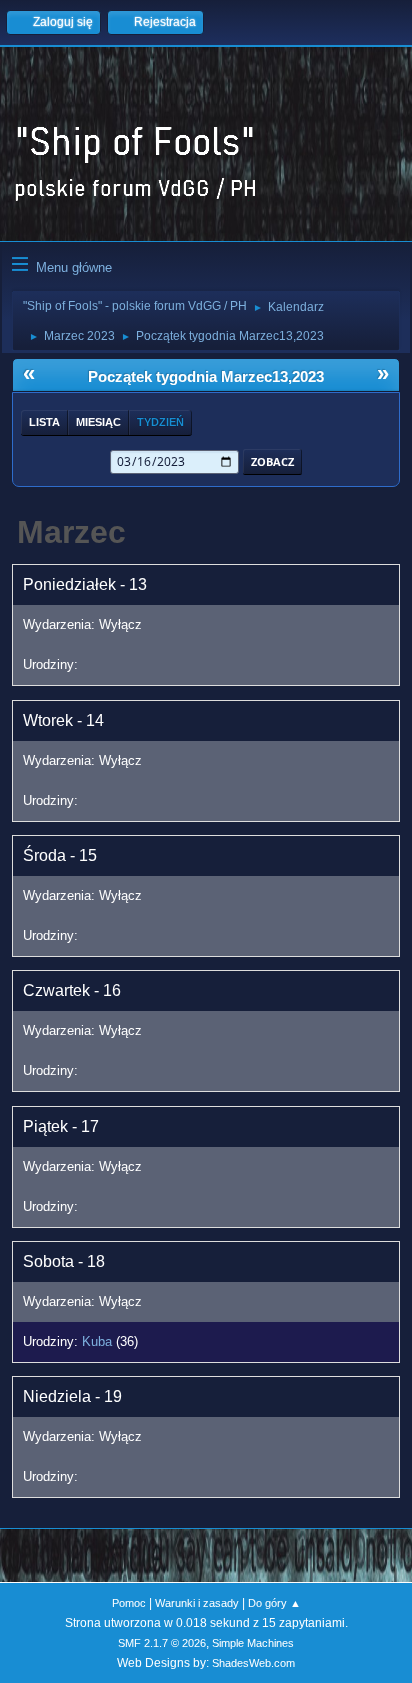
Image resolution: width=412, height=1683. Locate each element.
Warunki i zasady (197, 1603)
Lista (44, 422)
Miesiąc (98, 422)
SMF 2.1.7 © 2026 (162, 1643)
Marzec (71, 532)
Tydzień (160, 422)
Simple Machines (253, 1643)
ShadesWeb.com (253, 1663)
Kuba (97, 1341)
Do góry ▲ (274, 1603)
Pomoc (129, 1603)
